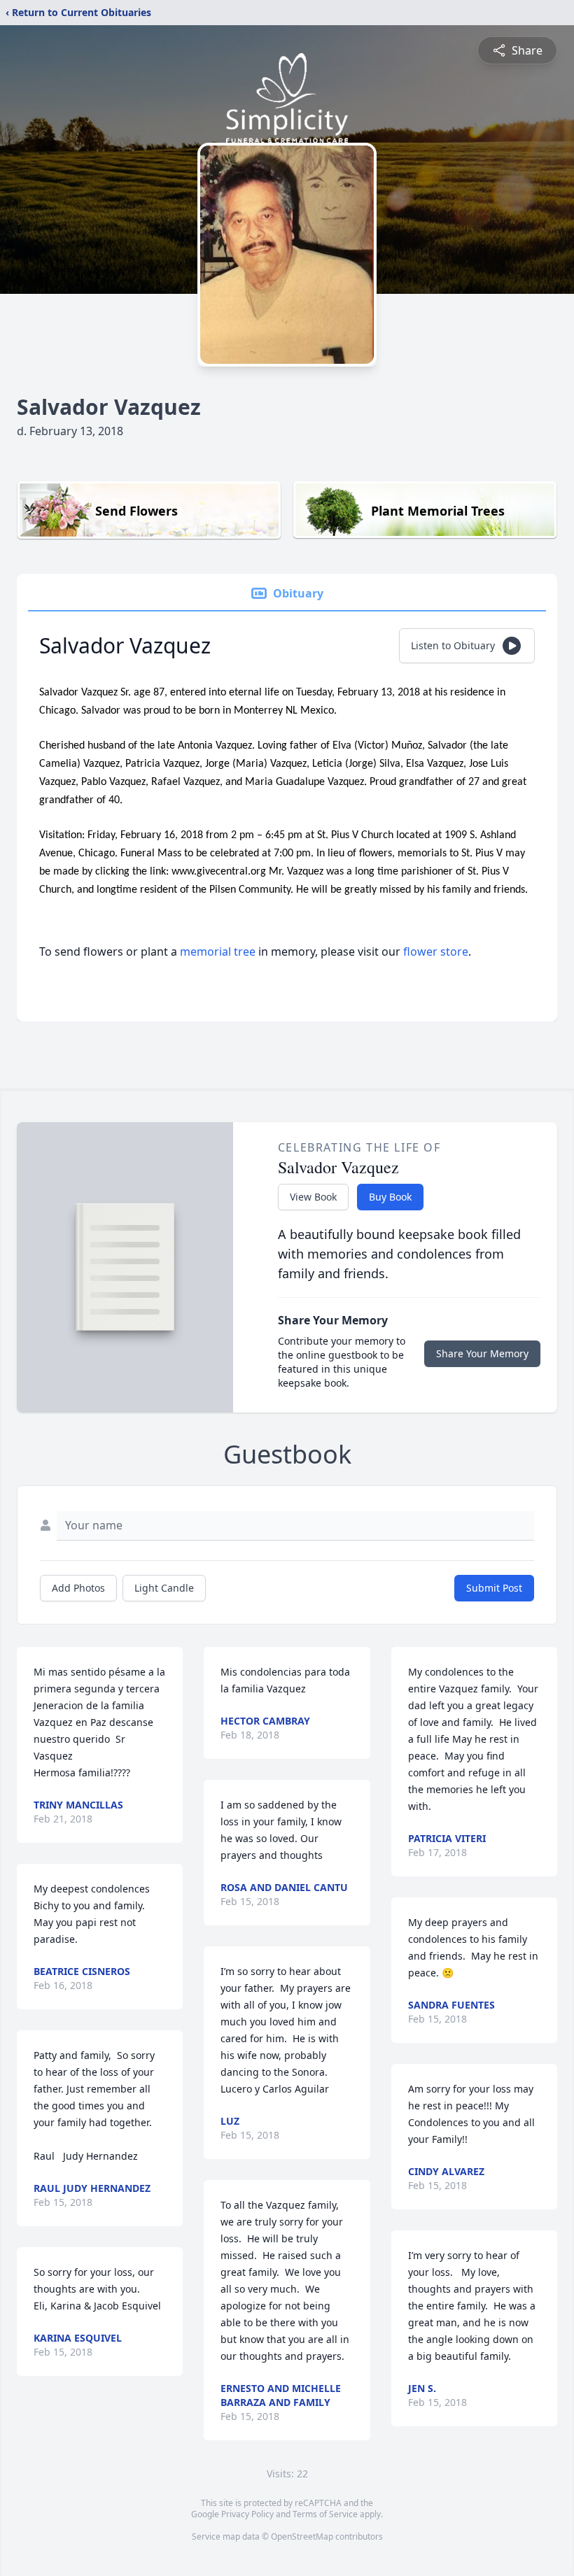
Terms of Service (325, 2514)
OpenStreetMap (302, 2536)
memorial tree (218, 951)
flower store (436, 951)
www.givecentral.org (220, 872)
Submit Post (494, 1588)
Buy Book (390, 1197)
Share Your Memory (482, 1353)
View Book (313, 1197)
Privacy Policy (247, 2514)
